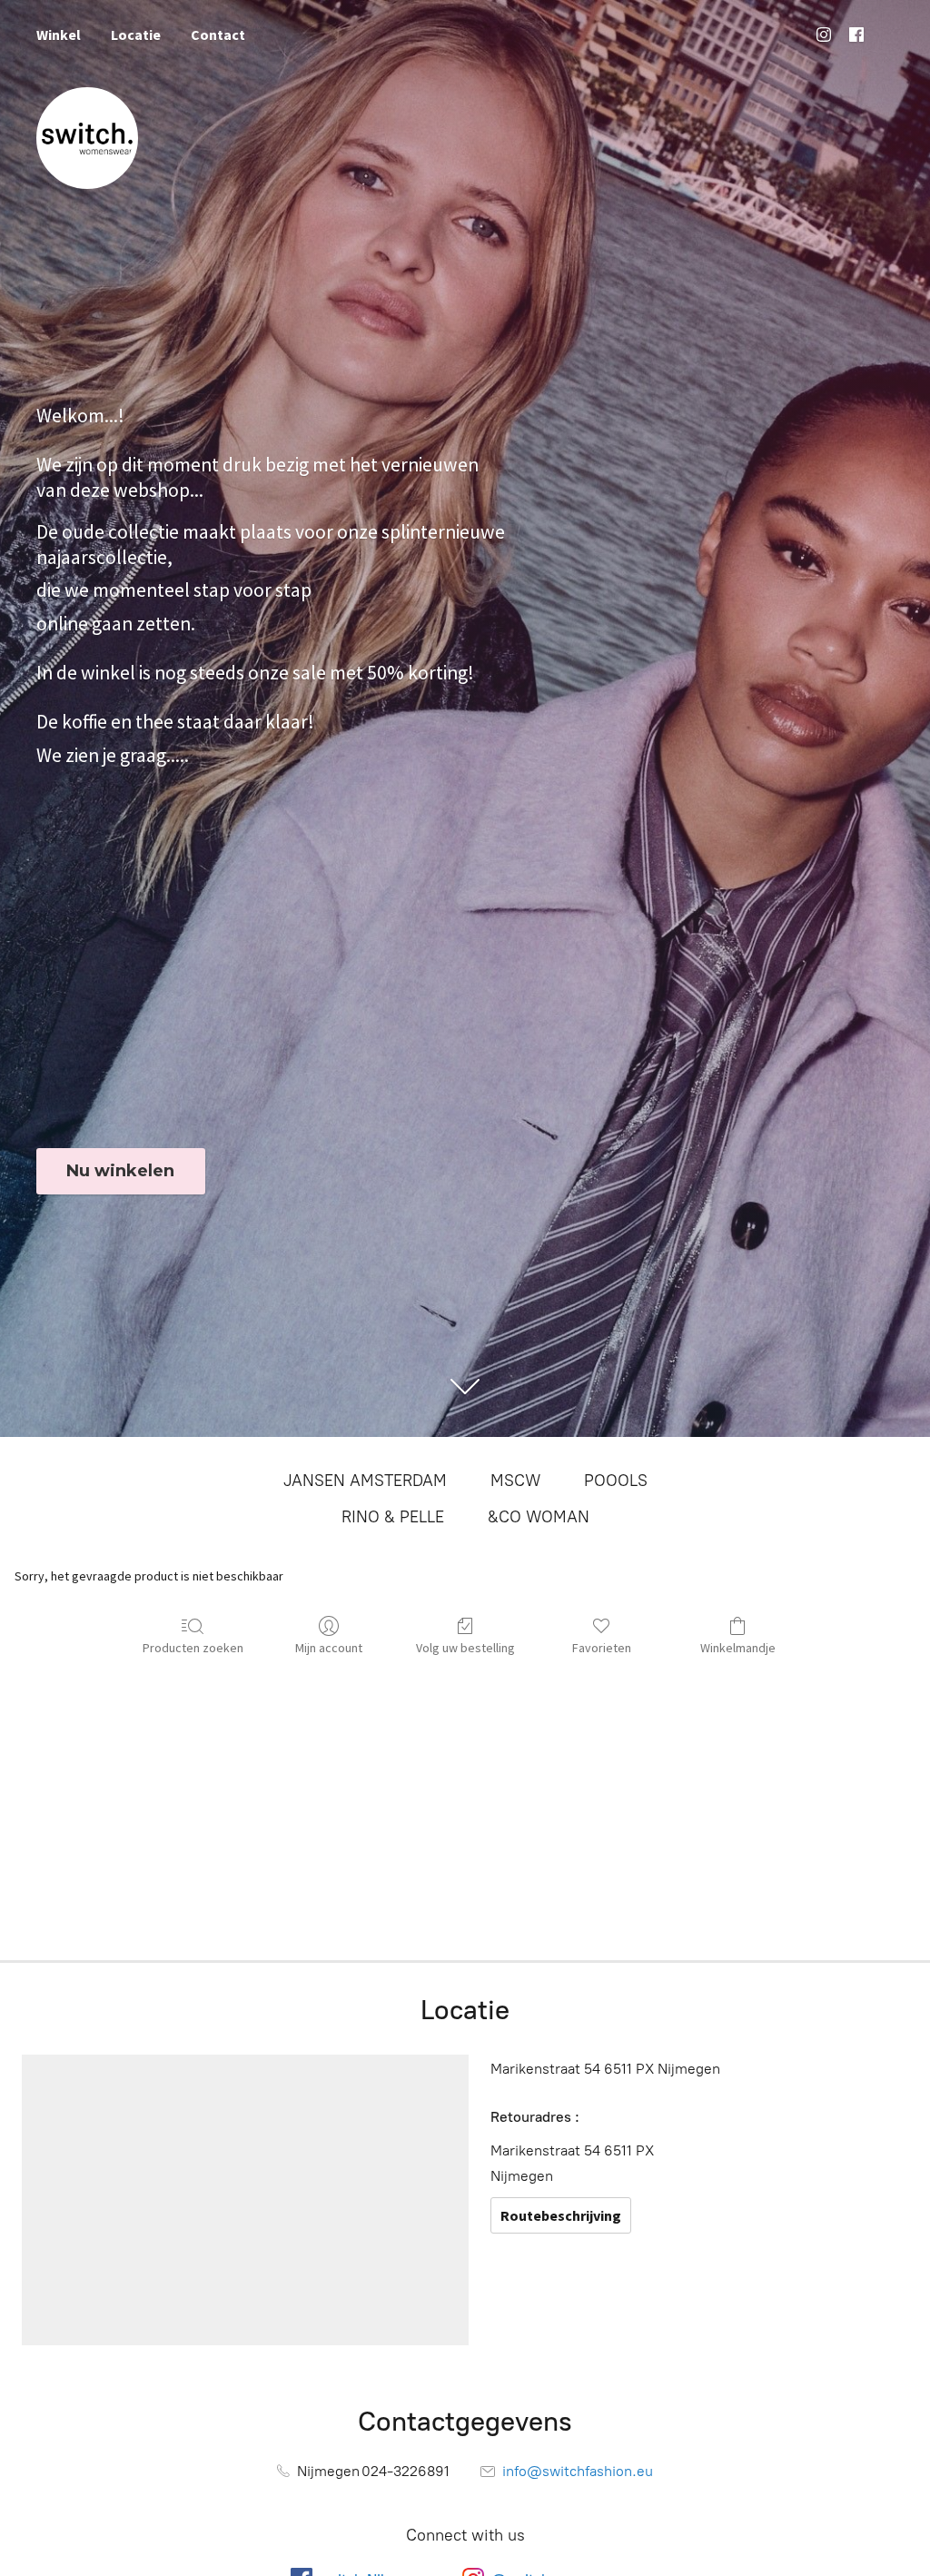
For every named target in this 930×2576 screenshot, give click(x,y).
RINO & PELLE (393, 1517)
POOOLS (616, 1481)
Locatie (136, 35)
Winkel (59, 35)
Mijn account (329, 1648)
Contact (218, 35)
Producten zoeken (193, 1648)
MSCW (515, 1481)
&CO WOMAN (539, 1517)
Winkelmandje (738, 1648)
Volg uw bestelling (465, 1648)
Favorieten (602, 1648)
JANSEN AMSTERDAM (365, 1481)
